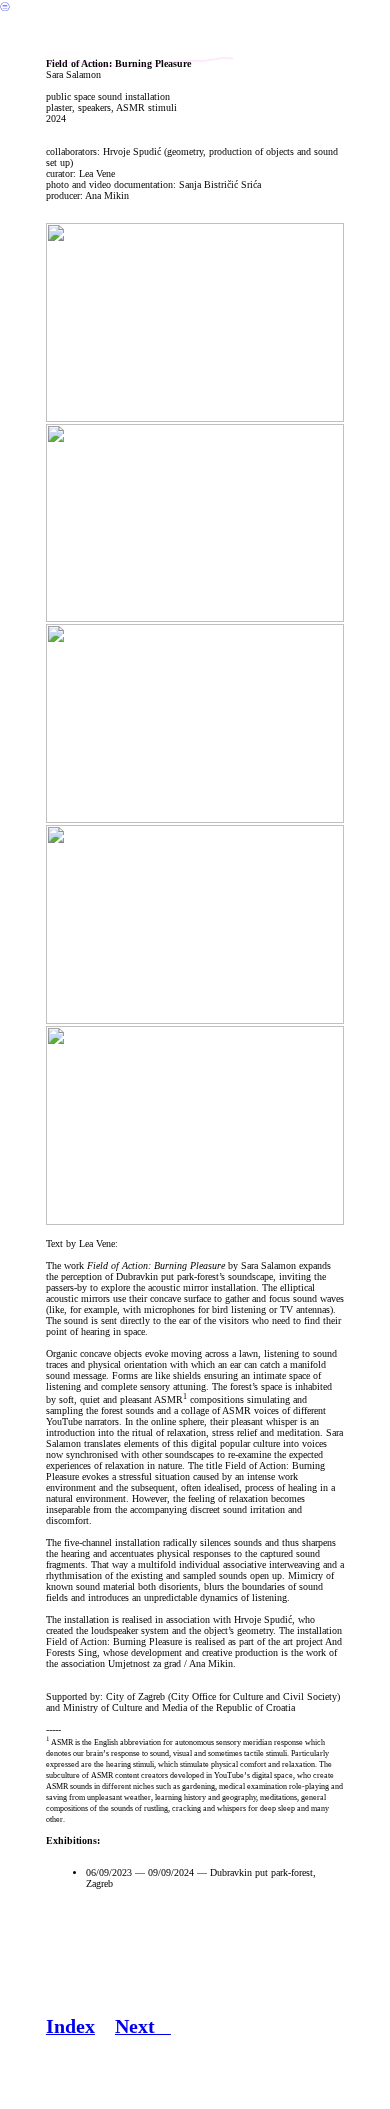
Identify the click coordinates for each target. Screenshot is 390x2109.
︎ (5, 6)
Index (70, 2026)
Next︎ (143, 2026)
